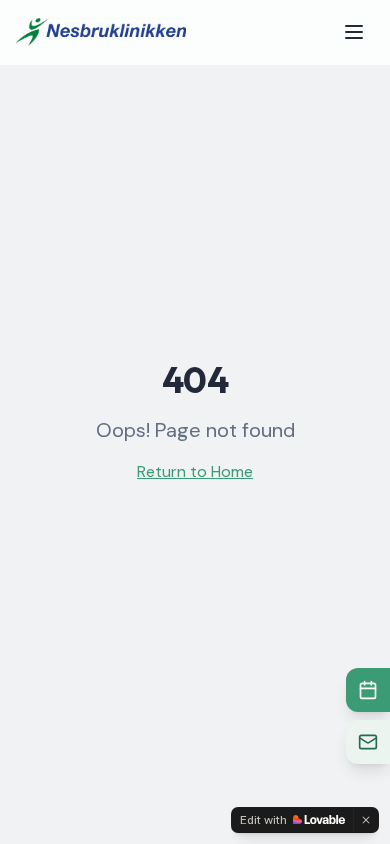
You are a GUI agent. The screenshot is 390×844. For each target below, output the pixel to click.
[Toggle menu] (354, 32)
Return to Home (195, 471)
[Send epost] (368, 742)
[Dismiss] (366, 820)
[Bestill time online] (368, 690)
